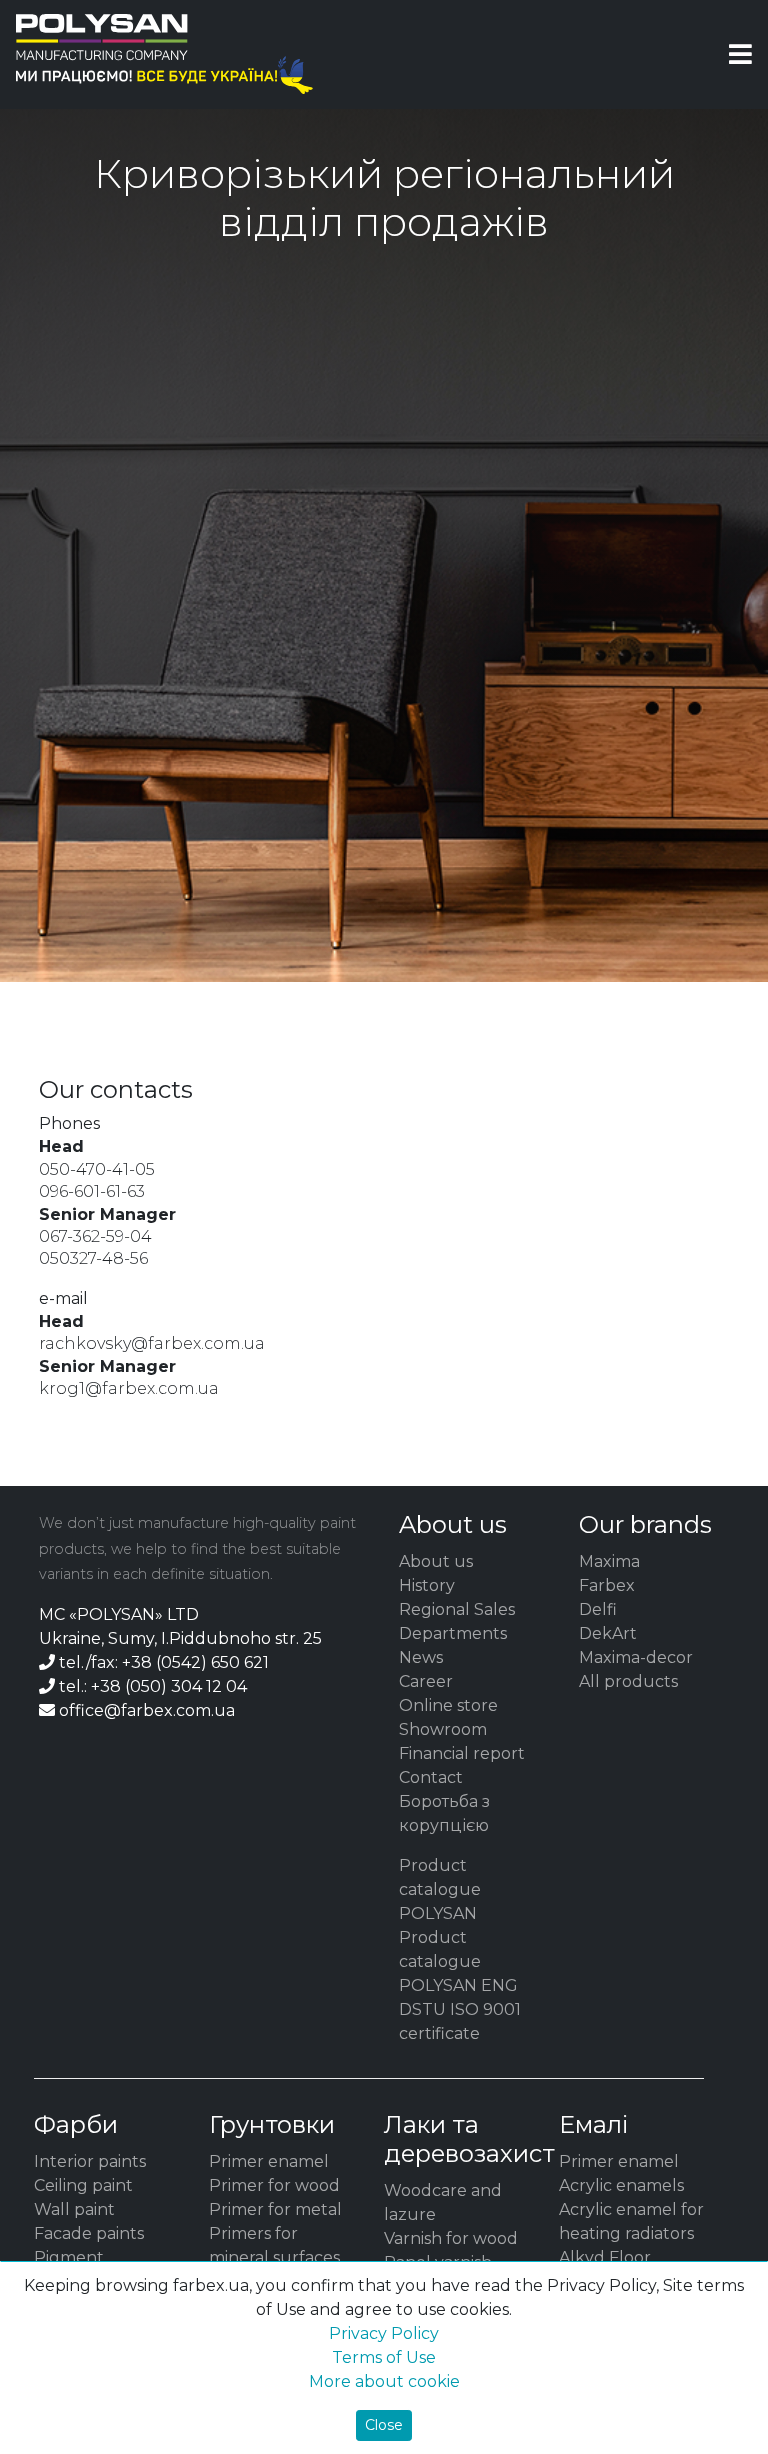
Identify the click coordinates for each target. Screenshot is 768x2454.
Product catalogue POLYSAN (440, 1889)
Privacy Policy (384, 2333)
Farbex (607, 1585)
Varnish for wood (451, 2238)
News (421, 1657)
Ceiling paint (83, 2185)
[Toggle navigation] (740, 54)
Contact (431, 1777)
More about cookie (384, 2381)
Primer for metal (275, 2209)
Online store (448, 1705)
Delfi (598, 1609)
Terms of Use (384, 2357)
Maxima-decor (636, 1657)
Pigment (69, 2257)
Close (384, 2425)
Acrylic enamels (621, 2185)
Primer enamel (269, 2161)
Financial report (462, 1753)
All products (628, 1681)
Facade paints (89, 2233)
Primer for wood (274, 2185)
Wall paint (74, 2209)
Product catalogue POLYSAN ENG (458, 1961)
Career (426, 1681)
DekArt (608, 1633)
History (427, 1585)
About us (436, 1561)
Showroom (443, 1729)
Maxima (609, 1561)
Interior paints (90, 2161)
